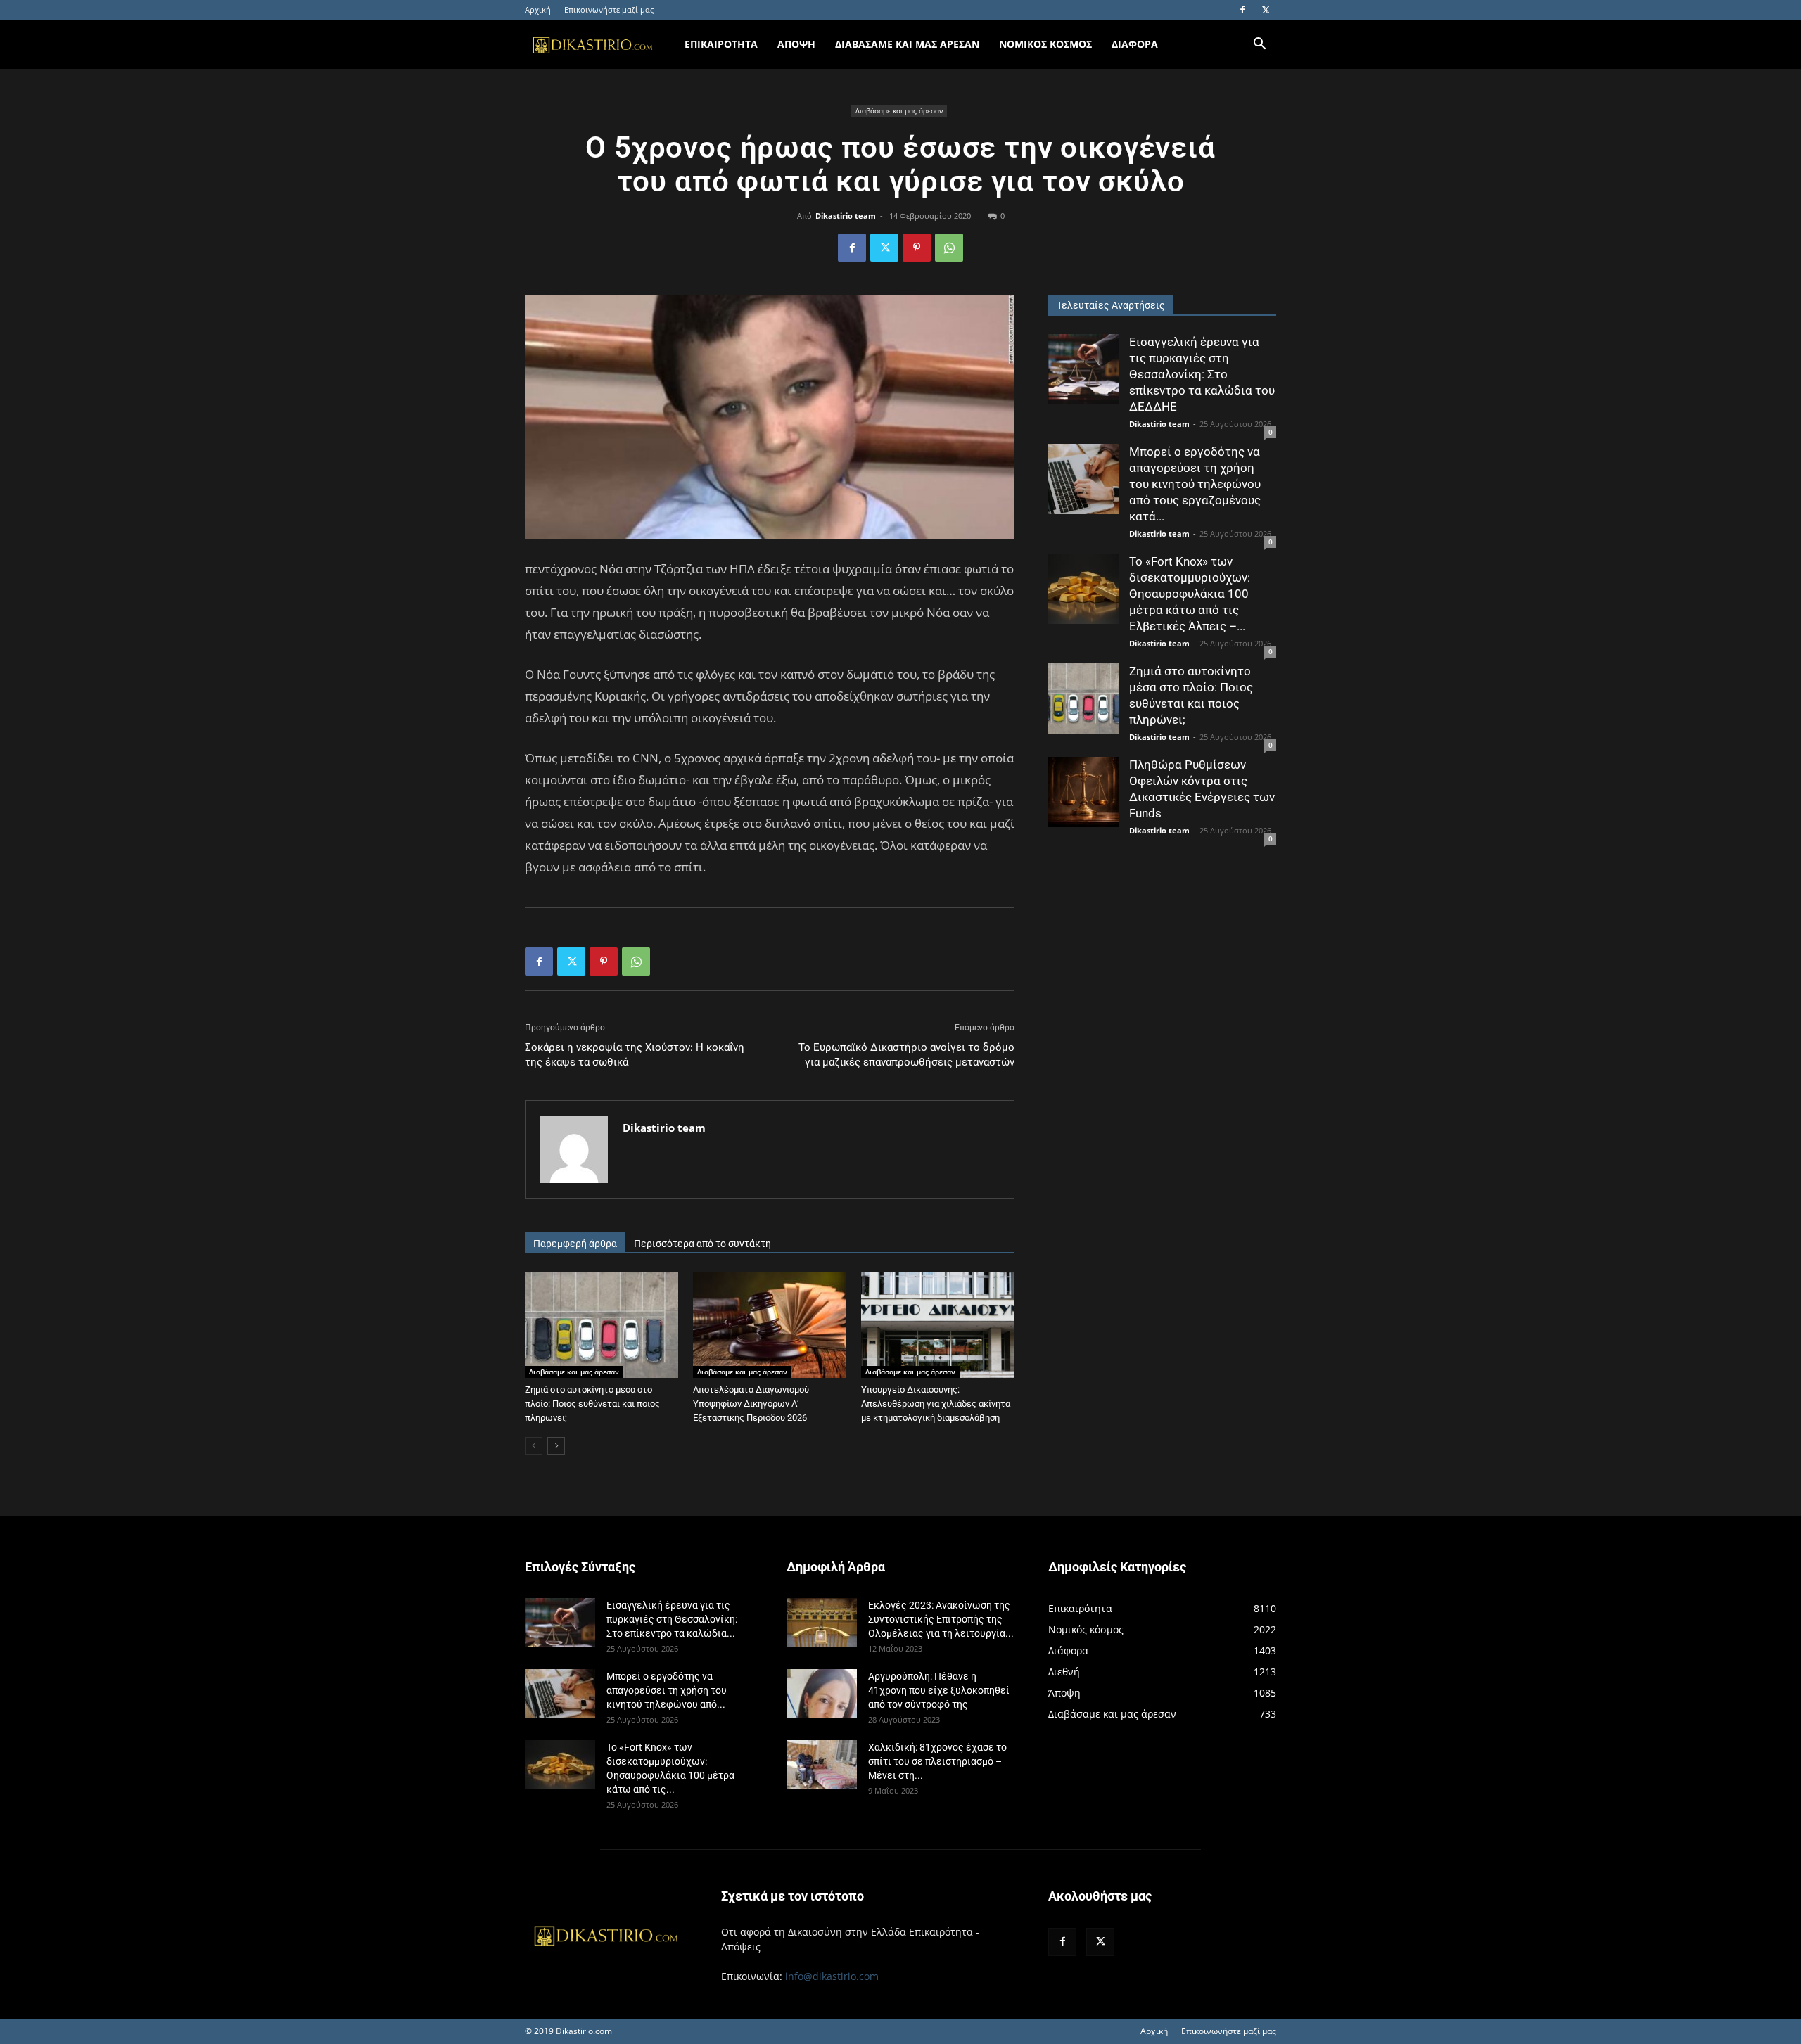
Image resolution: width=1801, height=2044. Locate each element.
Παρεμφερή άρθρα (575, 1244)
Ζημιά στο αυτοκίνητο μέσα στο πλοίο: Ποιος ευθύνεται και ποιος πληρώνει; (592, 1404)
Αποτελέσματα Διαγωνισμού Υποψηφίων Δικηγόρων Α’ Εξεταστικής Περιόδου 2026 (751, 1404)
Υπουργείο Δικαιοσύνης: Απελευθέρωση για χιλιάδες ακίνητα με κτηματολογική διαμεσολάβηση (936, 1404)
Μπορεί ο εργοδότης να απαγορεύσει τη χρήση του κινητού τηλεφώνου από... (667, 1690)
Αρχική (538, 9)
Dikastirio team (846, 216)
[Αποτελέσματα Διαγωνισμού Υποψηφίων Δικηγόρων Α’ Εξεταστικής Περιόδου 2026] (770, 1325)
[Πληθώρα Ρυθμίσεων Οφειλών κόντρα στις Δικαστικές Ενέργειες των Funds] (1083, 792)
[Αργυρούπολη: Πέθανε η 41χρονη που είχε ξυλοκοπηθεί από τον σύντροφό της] (822, 1694)
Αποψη (796, 44)
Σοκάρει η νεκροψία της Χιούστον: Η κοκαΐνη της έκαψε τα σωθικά (635, 1055)
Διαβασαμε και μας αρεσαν (907, 44)
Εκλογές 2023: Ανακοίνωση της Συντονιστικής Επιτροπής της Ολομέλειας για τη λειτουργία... (941, 1619)
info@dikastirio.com (832, 1976)
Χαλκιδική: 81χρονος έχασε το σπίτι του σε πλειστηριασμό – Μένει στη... (937, 1761)
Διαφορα (1135, 44)
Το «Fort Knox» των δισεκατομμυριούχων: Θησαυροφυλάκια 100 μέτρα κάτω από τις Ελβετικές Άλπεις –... (1190, 594)
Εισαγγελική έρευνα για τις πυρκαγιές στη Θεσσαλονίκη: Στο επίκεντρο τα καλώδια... (672, 1619)
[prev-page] (534, 1446)
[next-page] (556, 1446)
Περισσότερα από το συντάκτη (702, 1244)
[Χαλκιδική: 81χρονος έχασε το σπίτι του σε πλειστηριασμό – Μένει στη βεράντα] (822, 1765)
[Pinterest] (917, 248)
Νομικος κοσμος (1045, 44)
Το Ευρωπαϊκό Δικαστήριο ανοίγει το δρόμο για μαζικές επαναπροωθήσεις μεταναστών (906, 1055)
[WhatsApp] (949, 248)
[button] (1259, 45)
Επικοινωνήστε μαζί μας (609, 9)
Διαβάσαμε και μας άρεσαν (899, 110)
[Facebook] (1242, 10)
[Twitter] (1266, 10)
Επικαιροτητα (721, 44)
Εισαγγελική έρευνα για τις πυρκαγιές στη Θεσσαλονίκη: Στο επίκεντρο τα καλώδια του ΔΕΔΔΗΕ (1202, 374)
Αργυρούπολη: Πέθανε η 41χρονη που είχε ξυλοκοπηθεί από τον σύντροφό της (939, 1690)
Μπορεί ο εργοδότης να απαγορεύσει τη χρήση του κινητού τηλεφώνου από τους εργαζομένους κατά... (1195, 484)
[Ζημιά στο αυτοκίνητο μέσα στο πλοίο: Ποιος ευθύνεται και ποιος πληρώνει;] (602, 1325)
